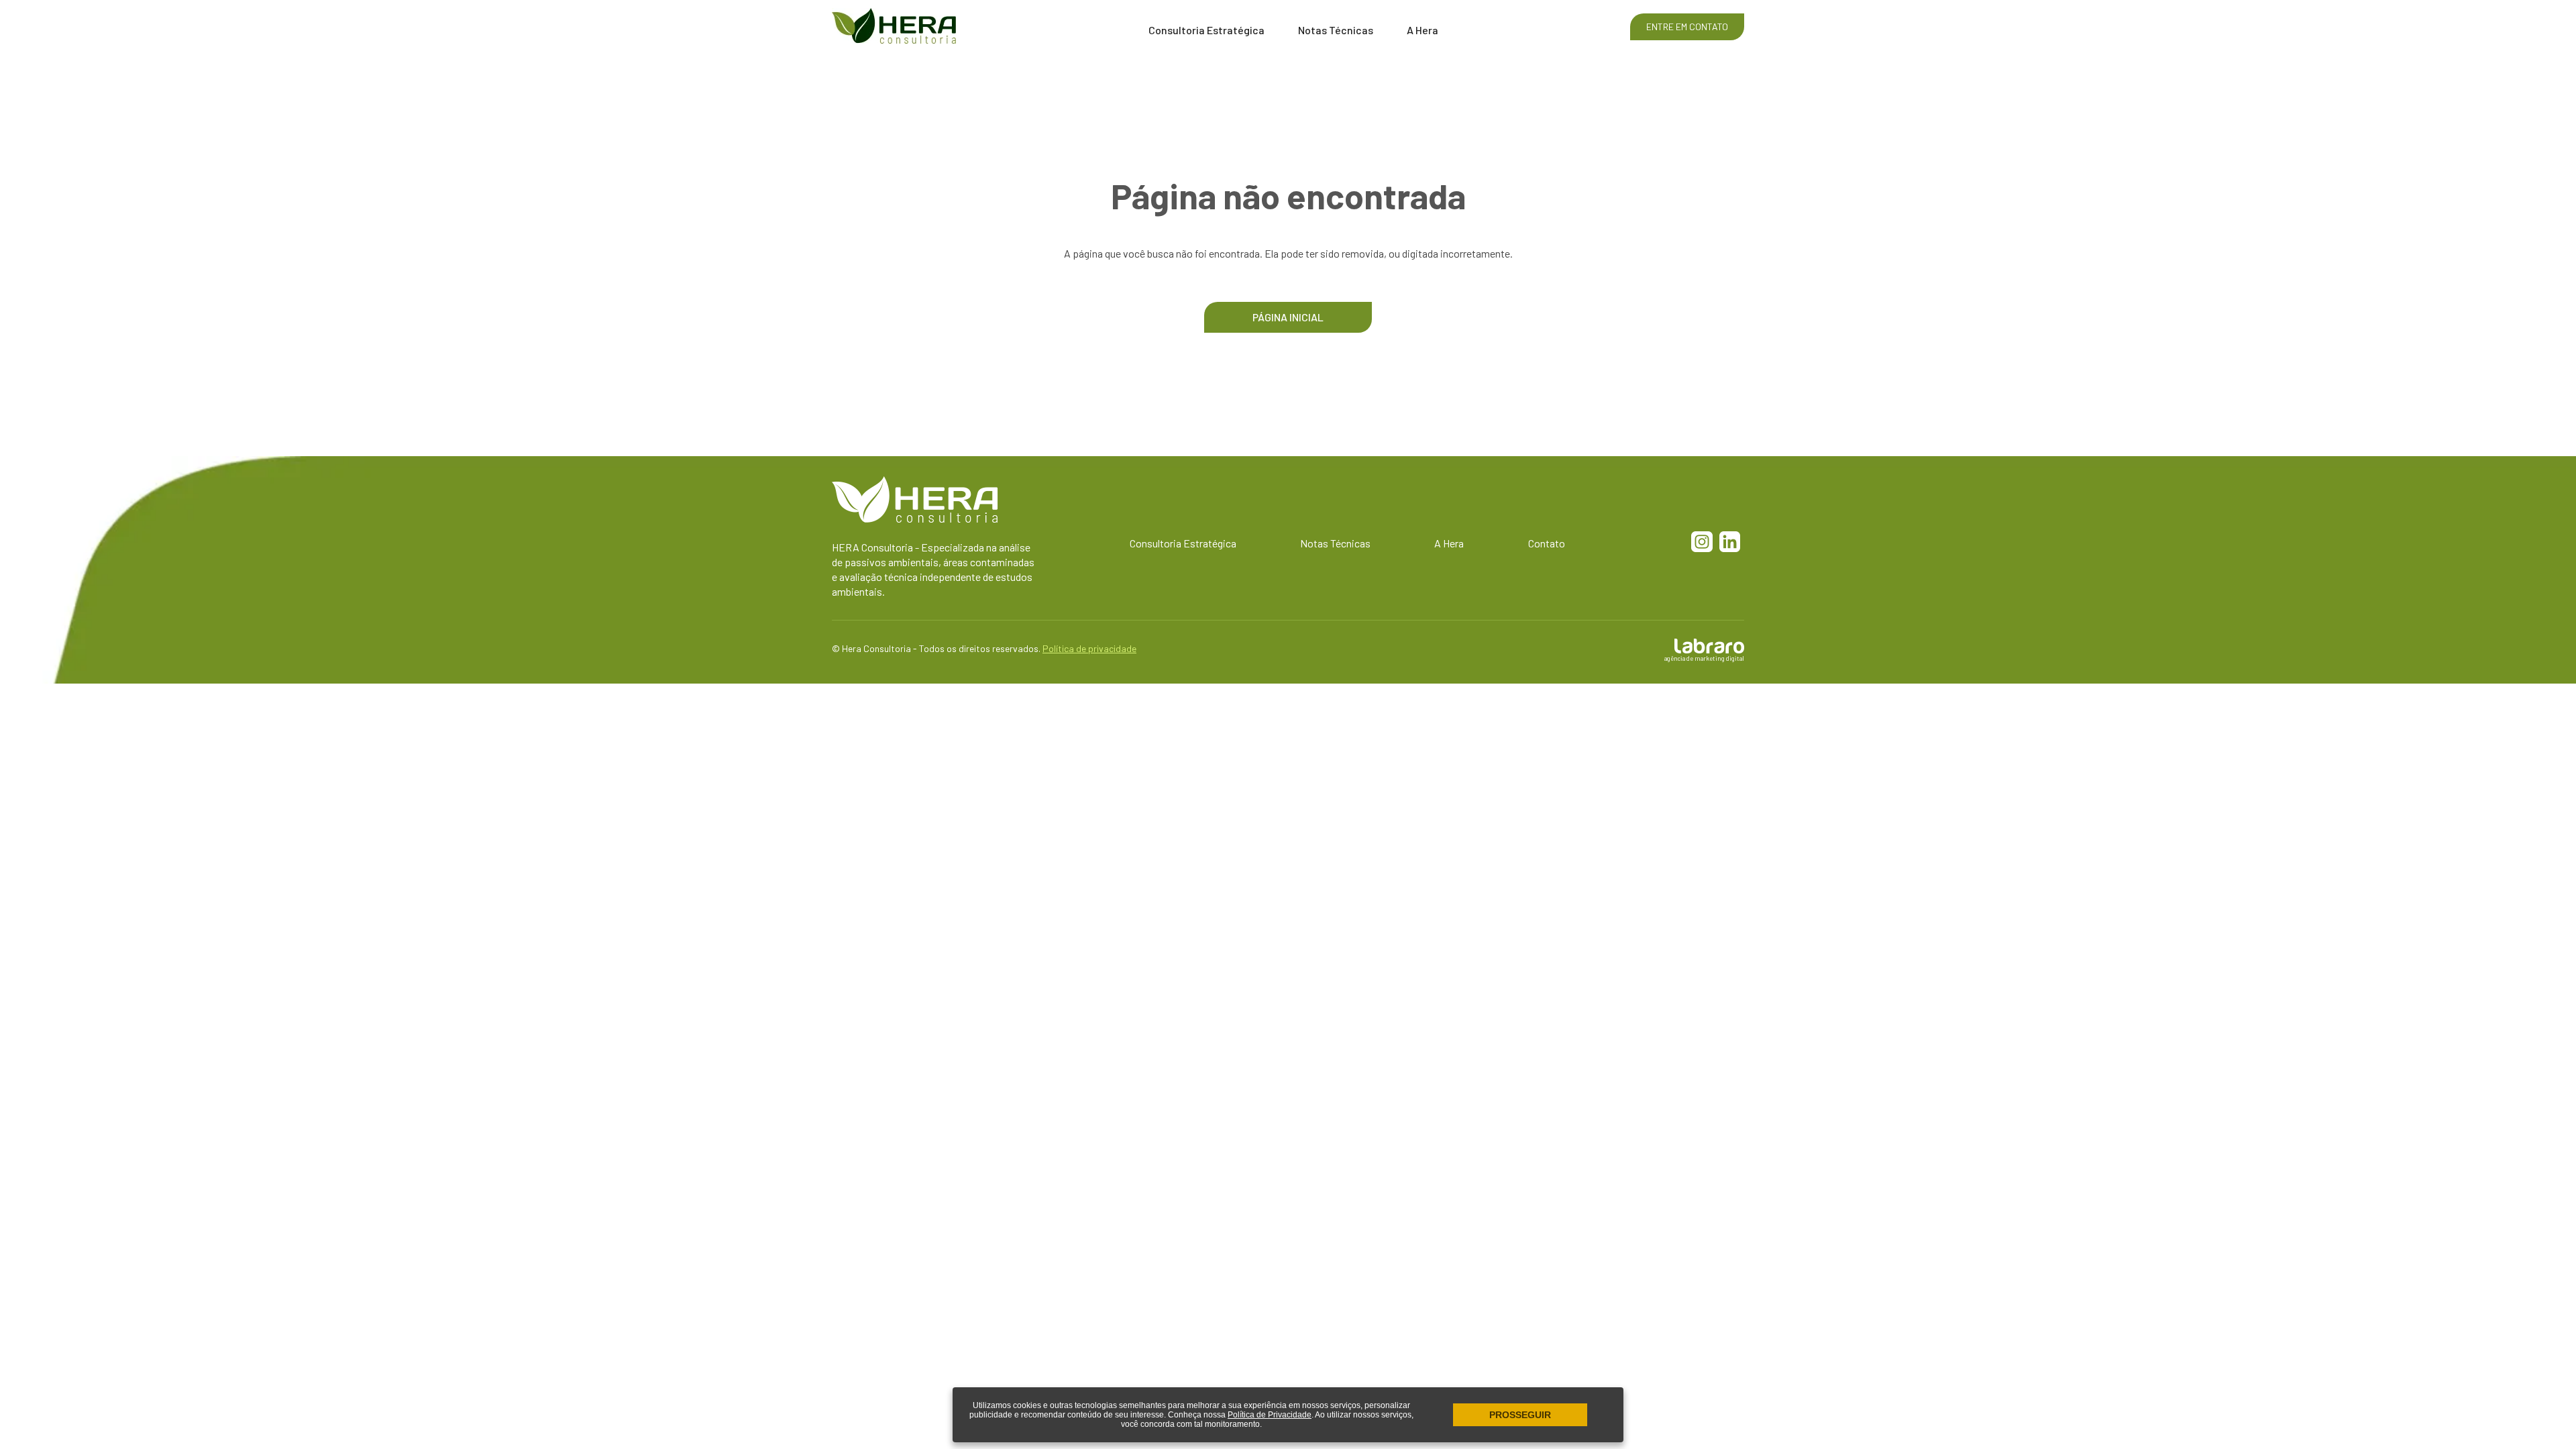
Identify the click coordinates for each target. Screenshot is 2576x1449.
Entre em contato (1687, 26)
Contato (1547, 543)
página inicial (1288, 317)
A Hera (1423, 30)
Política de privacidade (1089, 648)
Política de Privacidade (1270, 1415)
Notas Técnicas (1336, 30)
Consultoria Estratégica (1206, 30)
